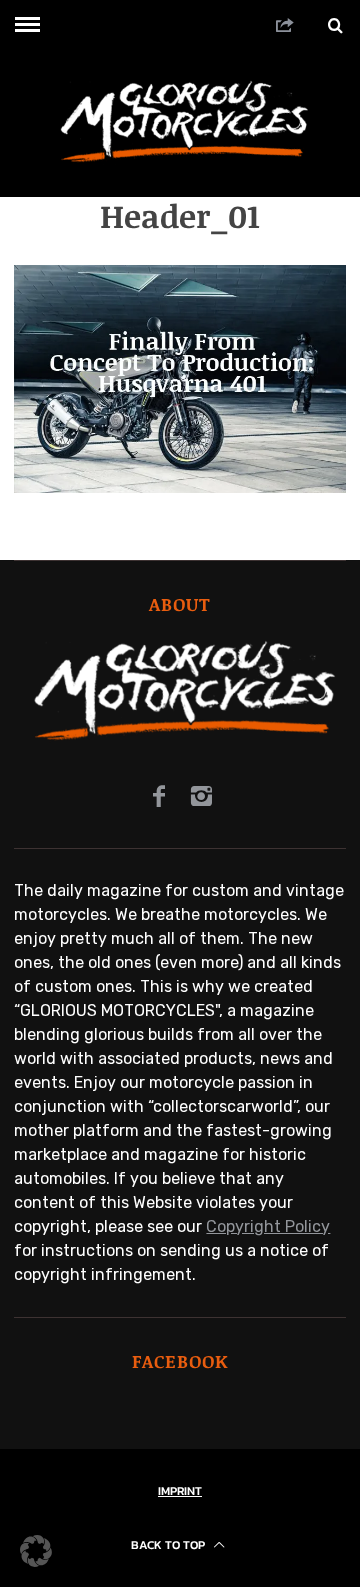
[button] (36, 1551)
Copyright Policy (268, 1226)
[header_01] (179, 487)
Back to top (169, 1545)
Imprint (180, 1491)
